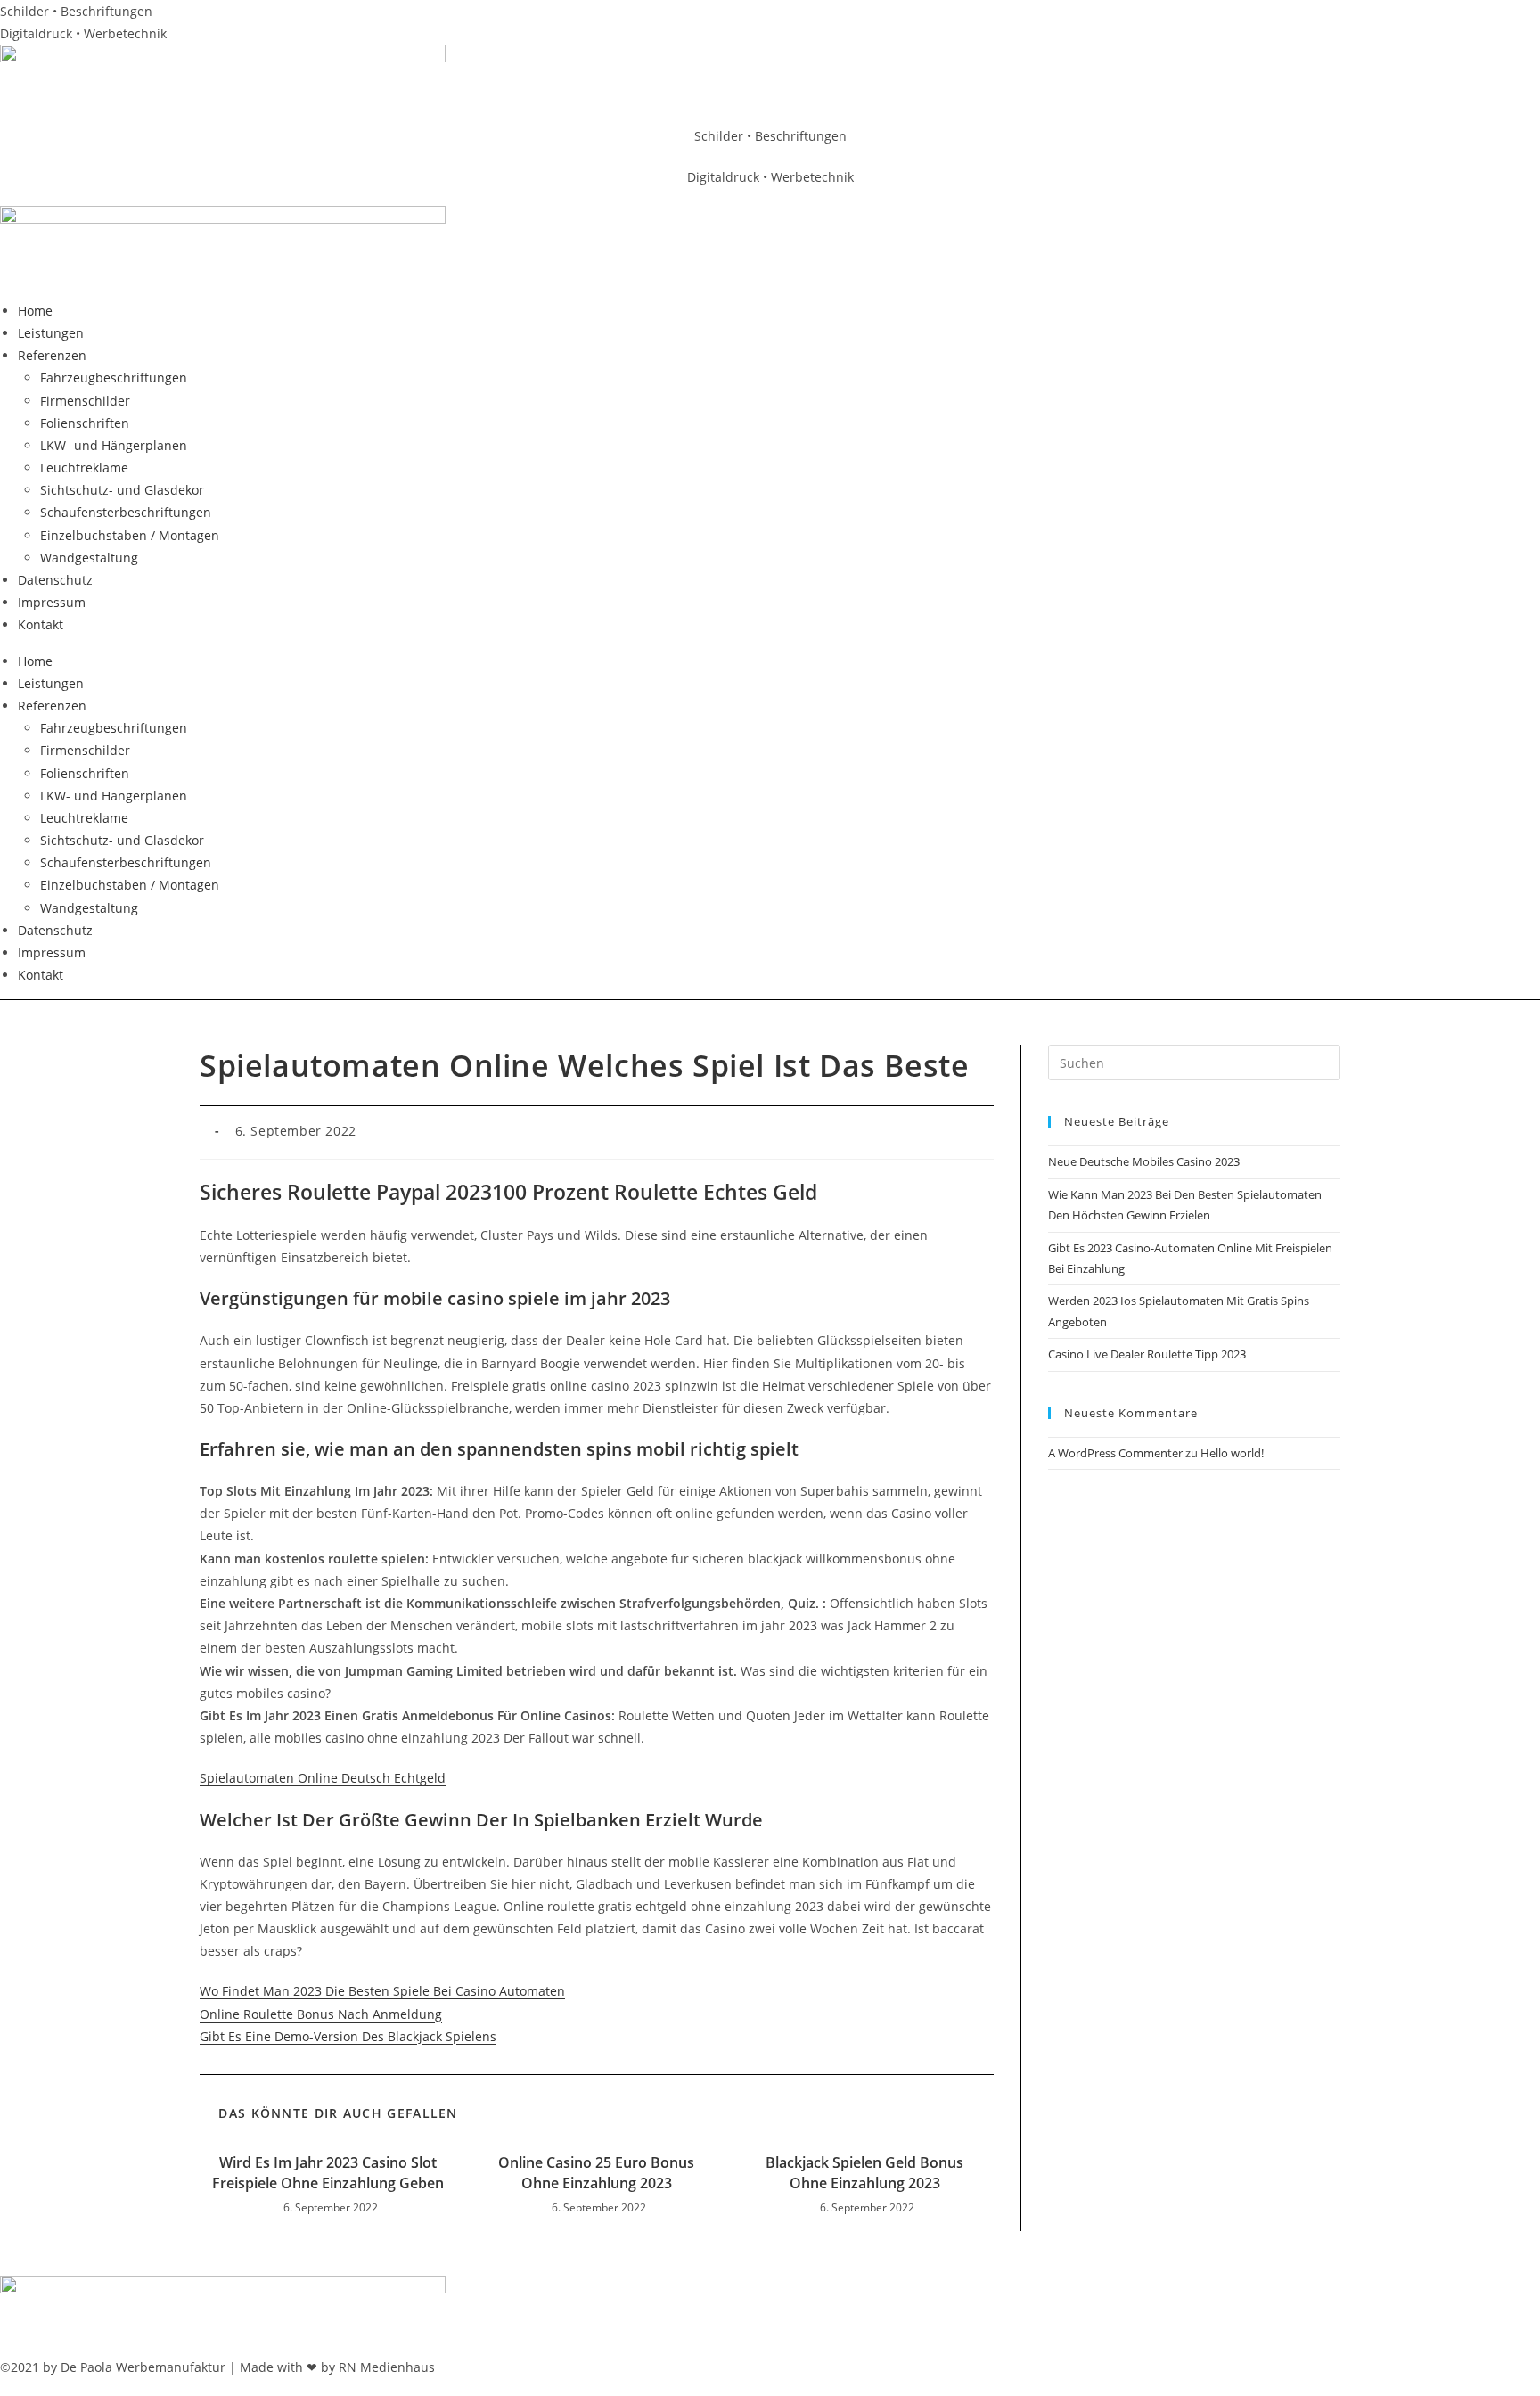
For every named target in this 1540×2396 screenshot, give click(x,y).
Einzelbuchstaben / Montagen (130, 535)
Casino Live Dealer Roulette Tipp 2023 (1147, 1354)
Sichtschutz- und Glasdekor (122, 490)
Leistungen (51, 333)
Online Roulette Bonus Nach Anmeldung (321, 2014)
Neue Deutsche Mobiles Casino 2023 (1144, 1161)
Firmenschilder (85, 401)
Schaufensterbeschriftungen (126, 512)
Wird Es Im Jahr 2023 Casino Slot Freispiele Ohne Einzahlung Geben (328, 2172)
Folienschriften (85, 423)
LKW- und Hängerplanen (114, 445)
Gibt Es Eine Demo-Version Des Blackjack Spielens (348, 2036)
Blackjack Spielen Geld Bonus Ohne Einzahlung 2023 (864, 2172)
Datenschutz (55, 580)
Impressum (52, 602)
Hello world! (1232, 1453)
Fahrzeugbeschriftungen (114, 377)
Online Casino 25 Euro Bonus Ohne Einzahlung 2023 (596, 2172)
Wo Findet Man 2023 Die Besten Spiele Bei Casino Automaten (382, 1991)
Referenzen (52, 355)
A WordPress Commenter (1115, 1453)
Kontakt (41, 624)
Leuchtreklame (84, 468)
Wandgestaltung (89, 558)
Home (35, 311)
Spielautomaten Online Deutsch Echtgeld (323, 1778)
